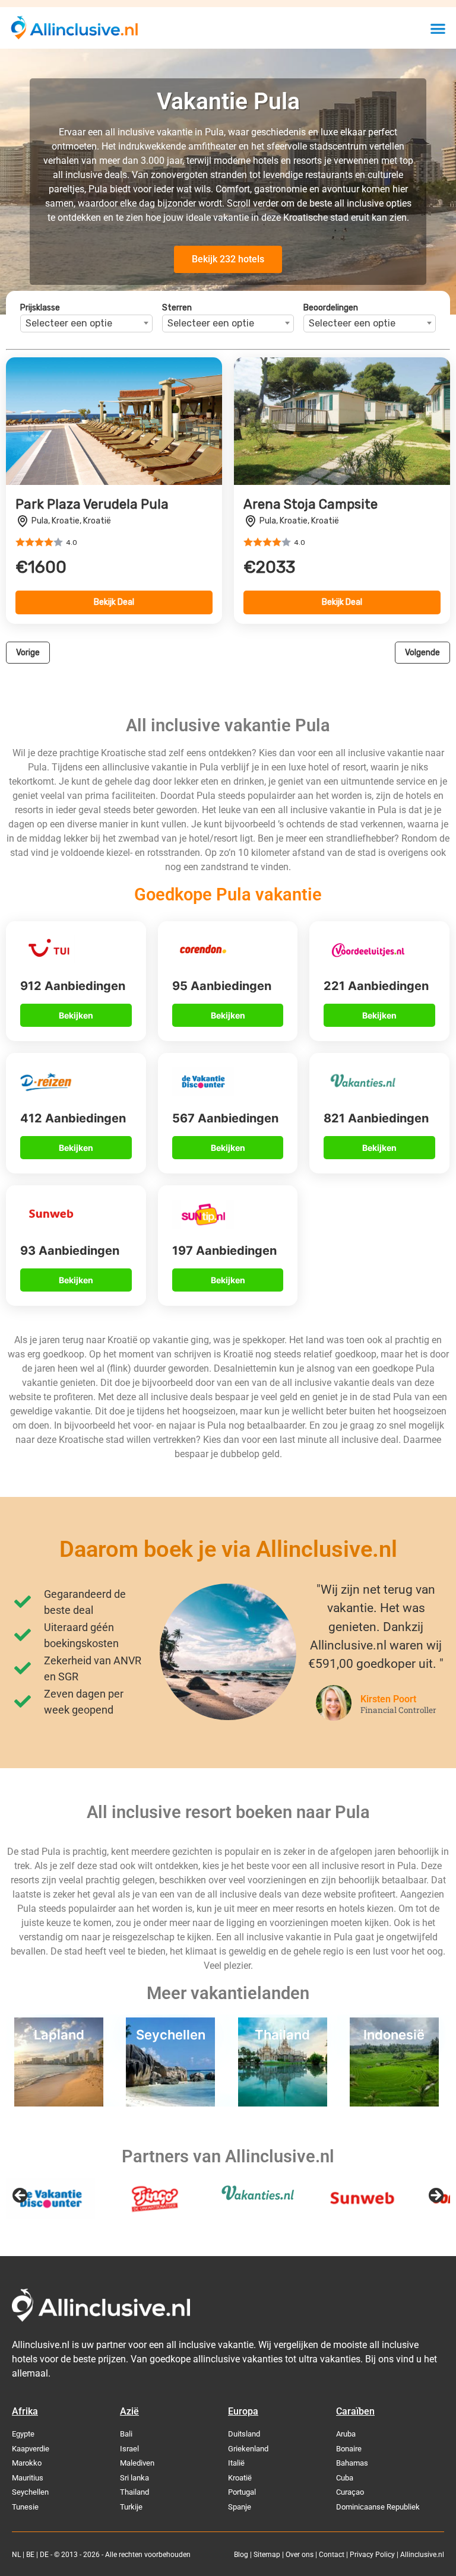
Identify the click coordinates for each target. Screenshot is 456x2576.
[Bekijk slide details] (50, 2199)
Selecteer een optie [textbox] (69, 323)
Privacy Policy (372, 2555)
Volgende (422, 653)
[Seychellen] (170, 2103)
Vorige (28, 653)
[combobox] (86, 323)
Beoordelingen (331, 308)
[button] (438, 28)
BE (30, 2555)
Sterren (177, 308)
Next (435, 2196)
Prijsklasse (40, 308)
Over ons (300, 2555)
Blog (241, 2555)
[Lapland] (59, 2103)
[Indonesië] (394, 2103)
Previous (21, 2196)
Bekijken (76, 1015)
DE (44, 2555)
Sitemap (267, 2555)
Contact (332, 2555)
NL (16, 2555)
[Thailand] (283, 2103)
